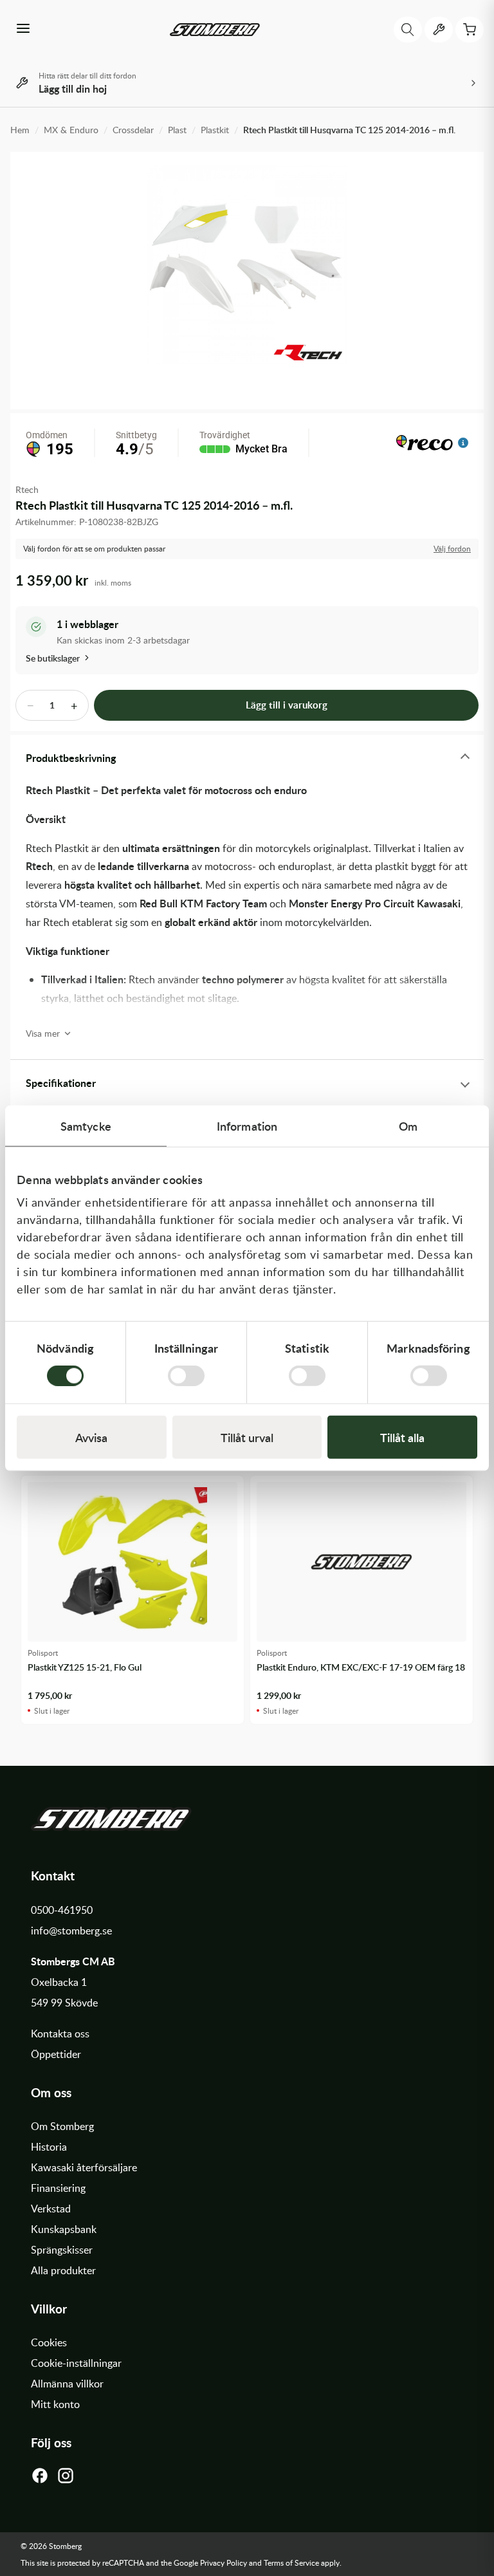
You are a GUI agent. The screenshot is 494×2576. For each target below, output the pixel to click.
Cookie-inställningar (76, 2363)
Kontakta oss (60, 2034)
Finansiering (58, 2188)
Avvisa (91, 1437)
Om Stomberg (62, 2126)
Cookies (49, 2342)
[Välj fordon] (439, 30)
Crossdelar (133, 130)
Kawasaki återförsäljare (84, 2167)
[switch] (186, 1376)
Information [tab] (247, 1125)
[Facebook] (40, 2479)
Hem (20, 130)
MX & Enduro (71, 130)
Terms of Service (291, 2562)
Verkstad (51, 2209)
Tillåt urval (247, 1437)
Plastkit (215, 130)
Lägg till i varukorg (287, 705)
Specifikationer (61, 1083)
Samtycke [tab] (86, 1125)
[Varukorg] (470, 30)
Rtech (27, 489)
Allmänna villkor (67, 2384)
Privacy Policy (224, 2562)
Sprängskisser (62, 2250)
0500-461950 (62, 1910)
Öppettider (56, 2054)
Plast (177, 130)
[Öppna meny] (23, 30)
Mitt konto (55, 2404)
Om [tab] (408, 1125)
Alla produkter (63, 2270)
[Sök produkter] (408, 30)
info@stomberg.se (71, 1931)
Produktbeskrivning (71, 758)
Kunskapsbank (64, 2229)
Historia (49, 2147)
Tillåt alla (402, 1437)
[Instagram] (66, 2479)
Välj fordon (452, 549)
